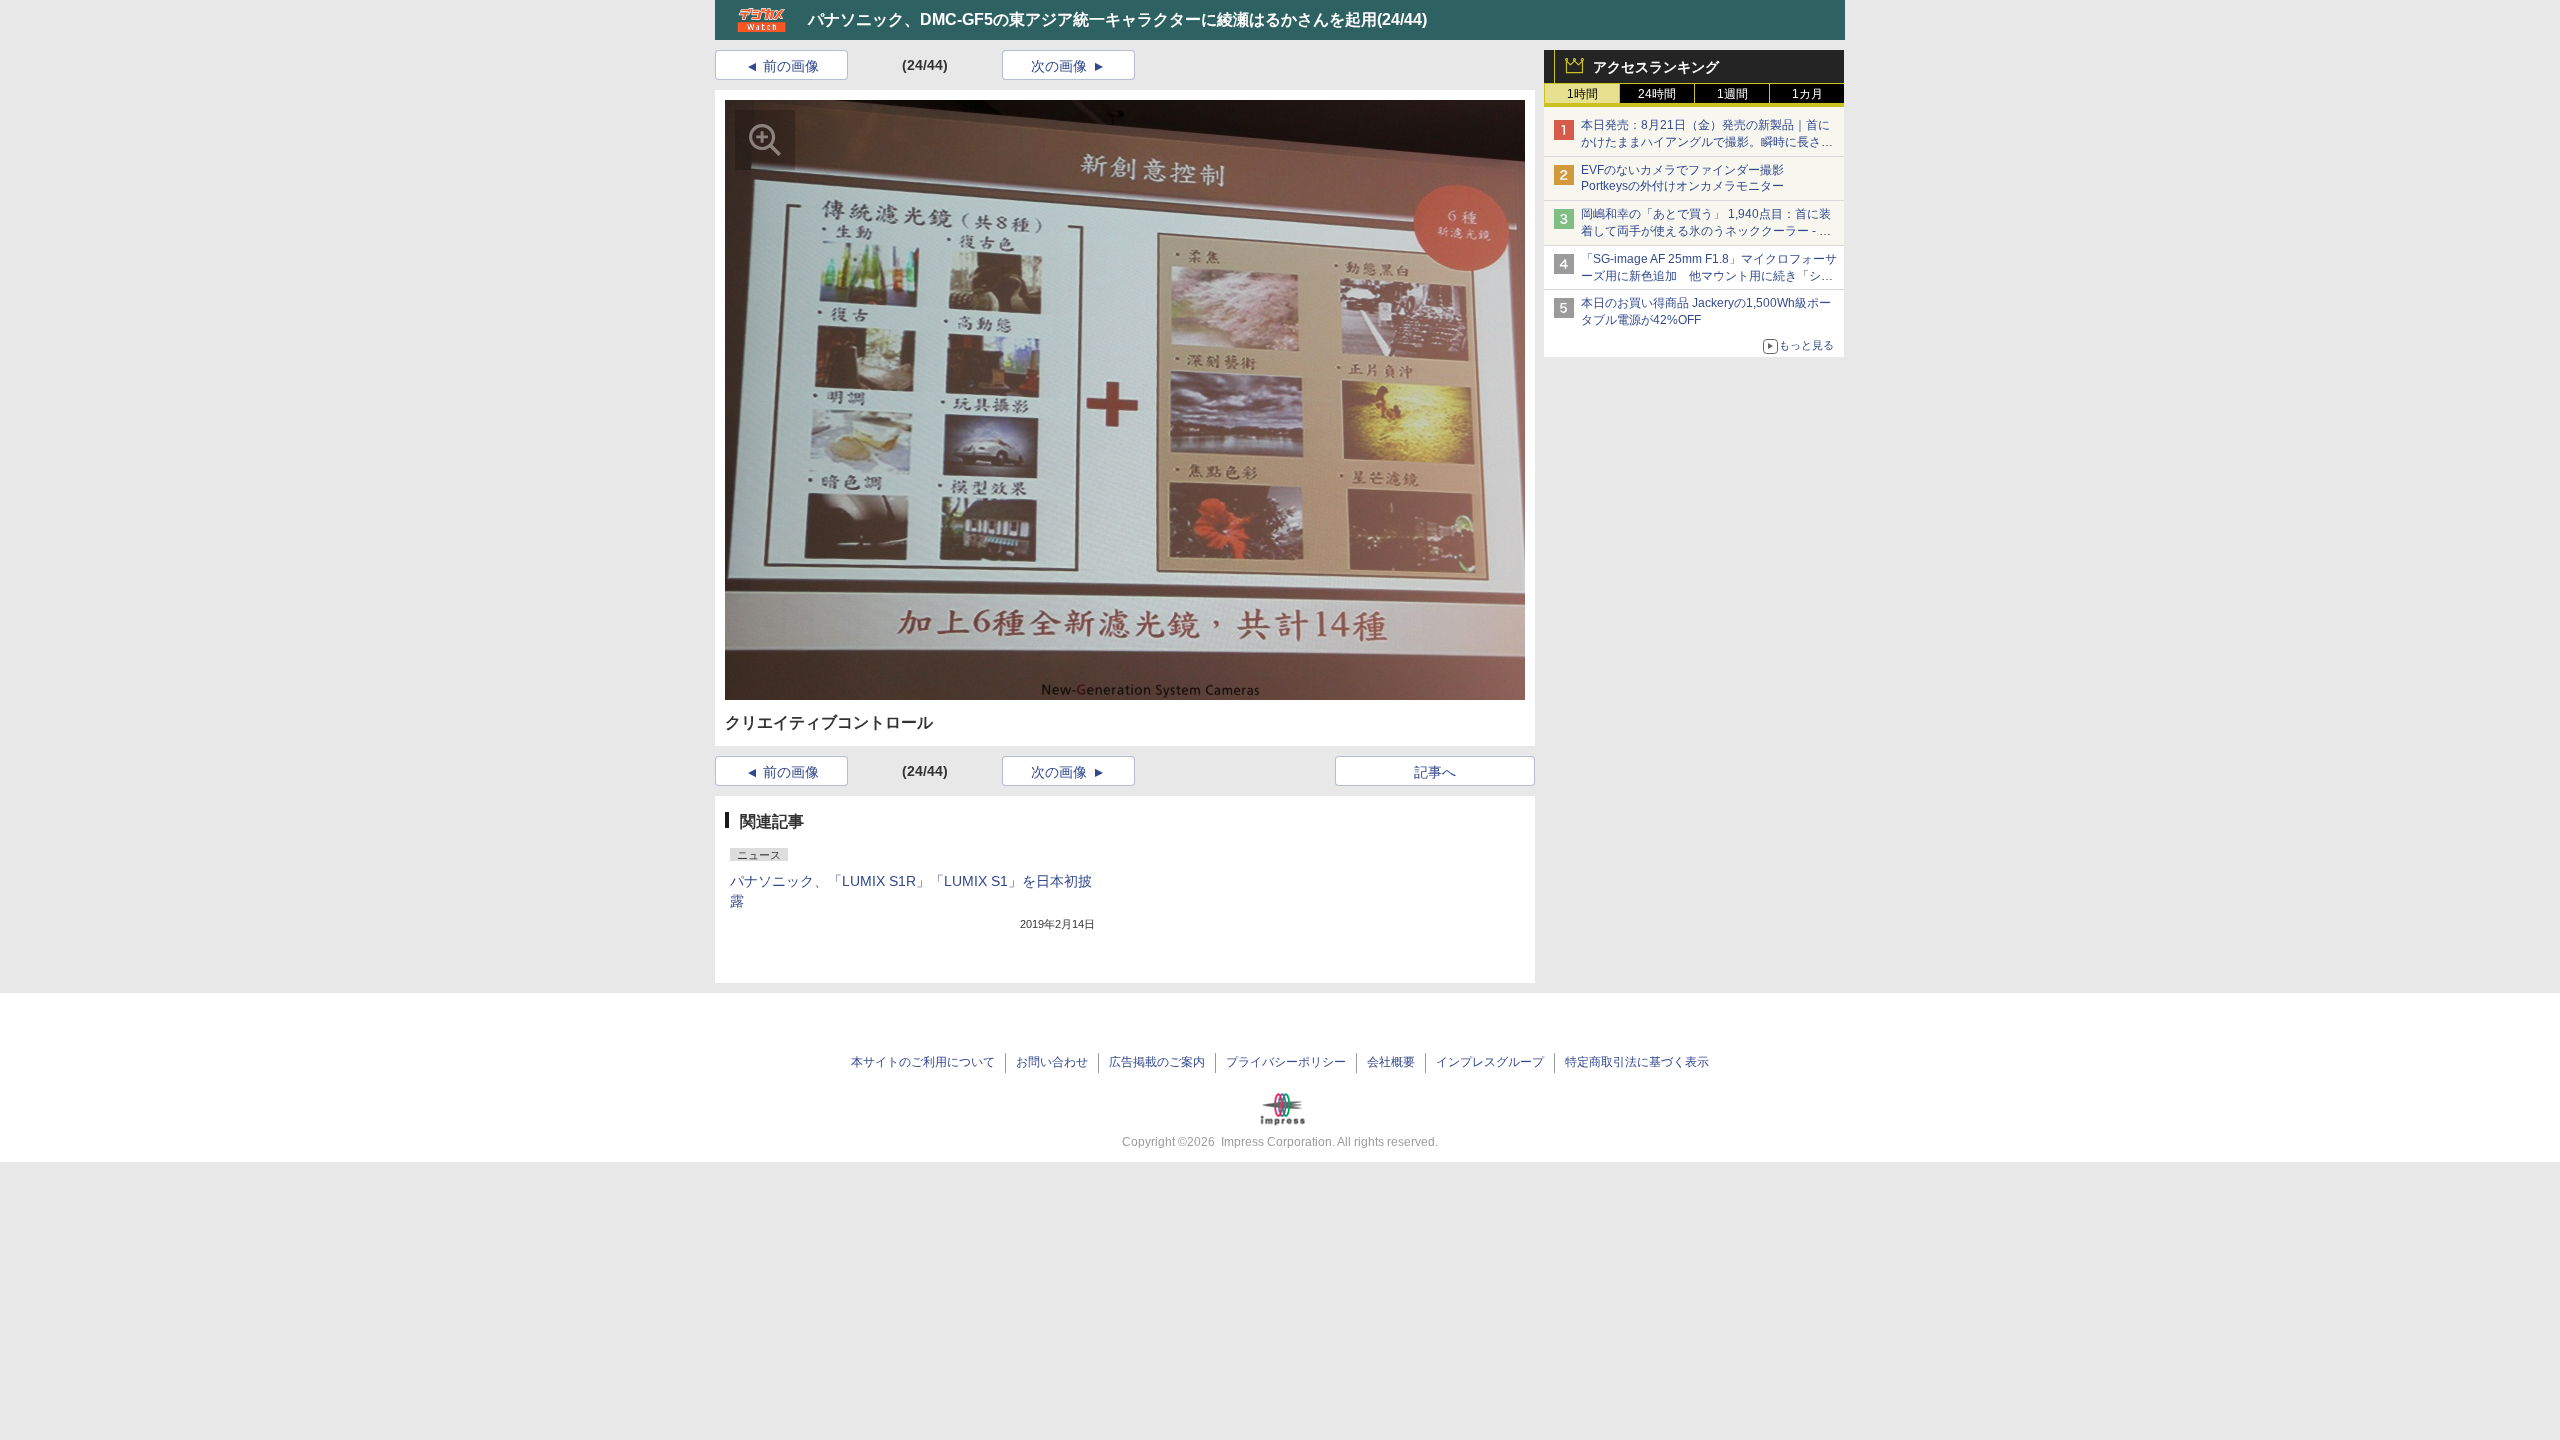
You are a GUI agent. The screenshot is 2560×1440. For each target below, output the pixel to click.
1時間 (1582, 94)
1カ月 (1807, 94)
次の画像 (1059, 66)
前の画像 (791, 66)
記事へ (1435, 772)
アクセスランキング (1656, 67)
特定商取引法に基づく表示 (1637, 1062)
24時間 (1657, 94)
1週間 (1732, 94)
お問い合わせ (1052, 1062)
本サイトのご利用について (923, 1062)
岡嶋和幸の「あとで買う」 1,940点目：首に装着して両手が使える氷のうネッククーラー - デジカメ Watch (1706, 231)
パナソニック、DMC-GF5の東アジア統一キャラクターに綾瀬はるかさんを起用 (1092, 19)
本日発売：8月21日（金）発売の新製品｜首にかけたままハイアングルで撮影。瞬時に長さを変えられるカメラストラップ (1707, 142)
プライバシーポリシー (1286, 1062)
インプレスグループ (1490, 1062)
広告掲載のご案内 (1157, 1062)
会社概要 (1391, 1062)
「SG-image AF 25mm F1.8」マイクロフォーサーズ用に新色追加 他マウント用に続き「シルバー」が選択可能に (1709, 276)
